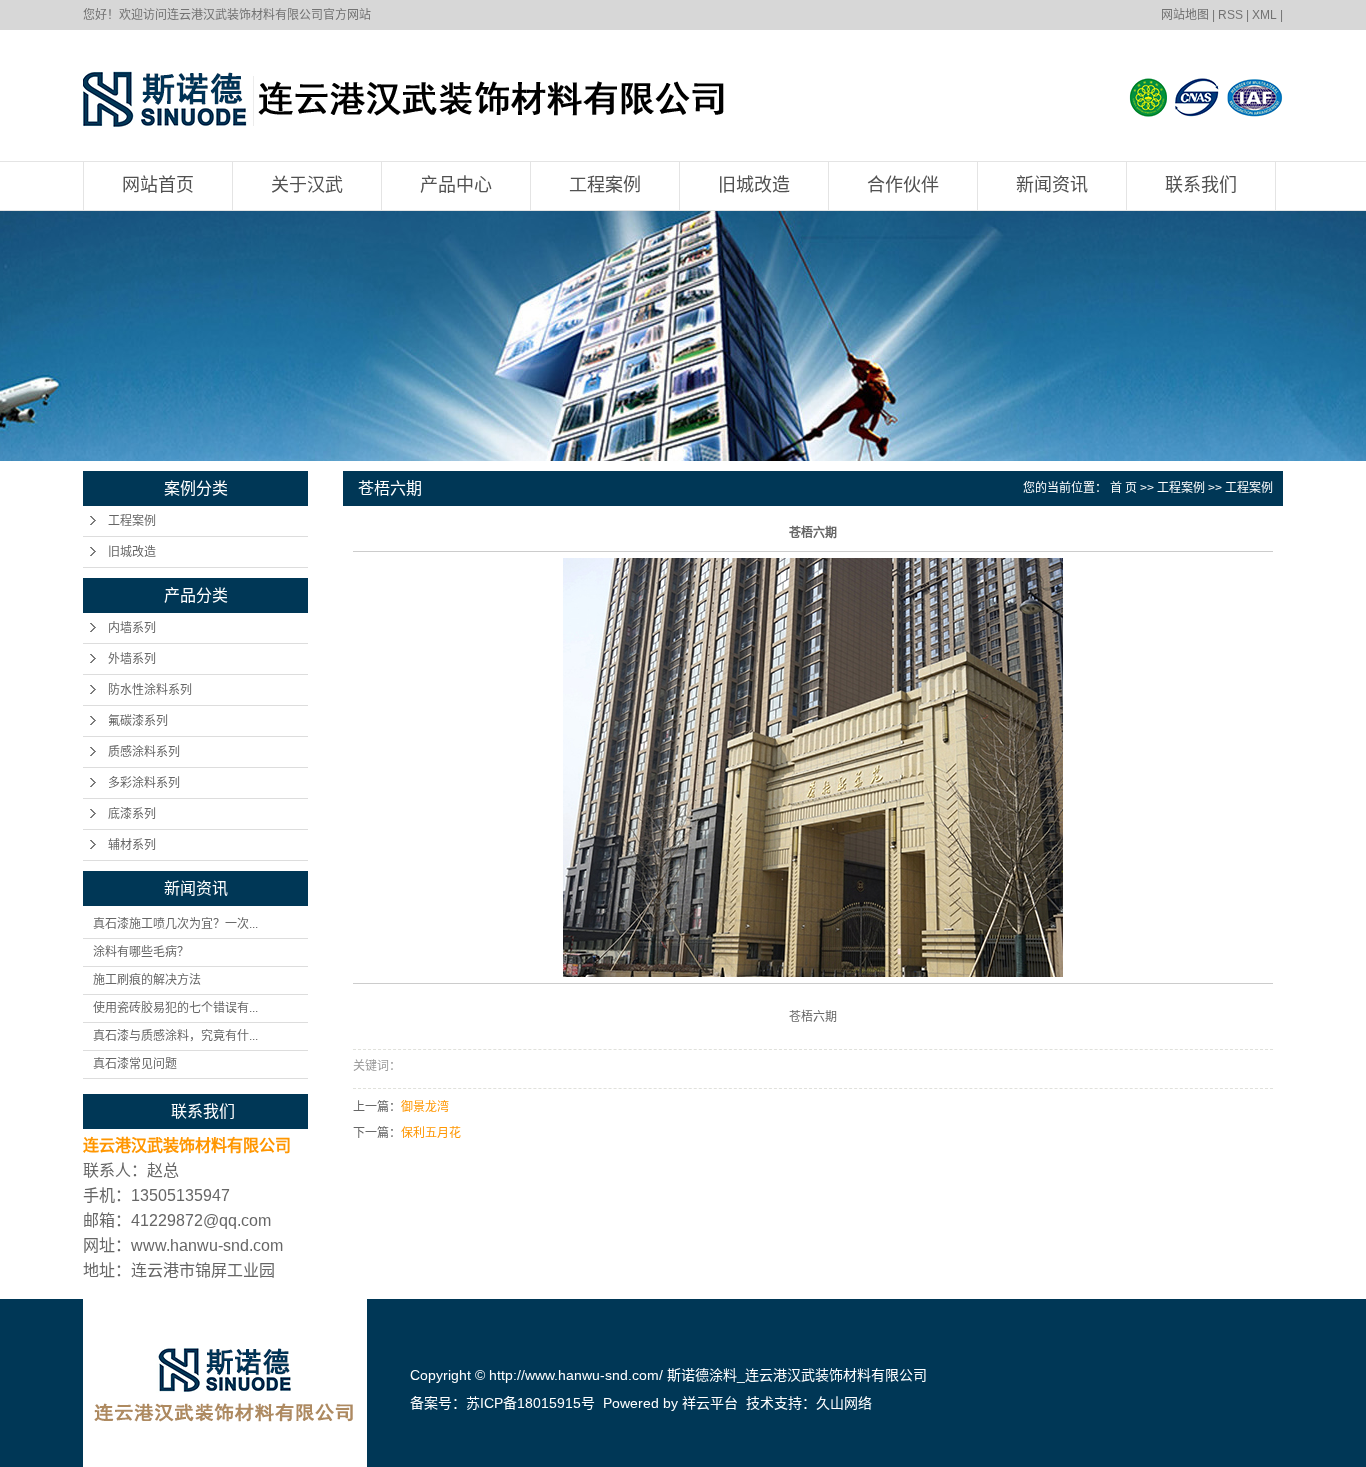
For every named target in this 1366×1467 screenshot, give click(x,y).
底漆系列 (132, 814)
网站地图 (1185, 15)
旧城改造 (754, 185)
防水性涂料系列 (150, 690)
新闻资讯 (1052, 185)
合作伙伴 (903, 185)
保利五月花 (431, 1133)
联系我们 (1201, 185)
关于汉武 (307, 185)
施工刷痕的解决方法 (147, 980)
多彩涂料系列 (144, 783)
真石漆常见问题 (135, 1064)
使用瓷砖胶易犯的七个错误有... (175, 1008)
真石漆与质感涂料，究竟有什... (175, 1036)
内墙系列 (132, 628)
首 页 (1123, 488)
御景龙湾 (425, 1107)
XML (1264, 15)
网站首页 (158, 185)
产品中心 (456, 185)
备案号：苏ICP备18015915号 (502, 1403)
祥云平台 (710, 1403)
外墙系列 (132, 659)
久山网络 (844, 1403)
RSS (1230, 15)
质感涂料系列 (144, 752)
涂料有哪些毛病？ (141, 952)
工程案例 (605, 185)
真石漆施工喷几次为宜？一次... (175, 924)
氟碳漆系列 (138, 721)
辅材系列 (132, 845)
